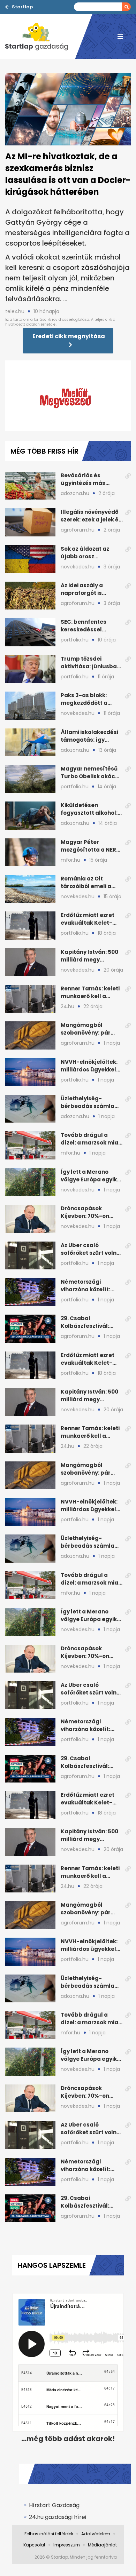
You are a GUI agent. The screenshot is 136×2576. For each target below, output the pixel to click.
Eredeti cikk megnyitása (69, 336)
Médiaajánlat (102, 2545)
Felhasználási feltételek (49, 2534)
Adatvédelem (96, 2534)
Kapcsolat (34, 2545)
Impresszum (67, 2545)
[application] (68, 396)
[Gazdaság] (40, 37)
